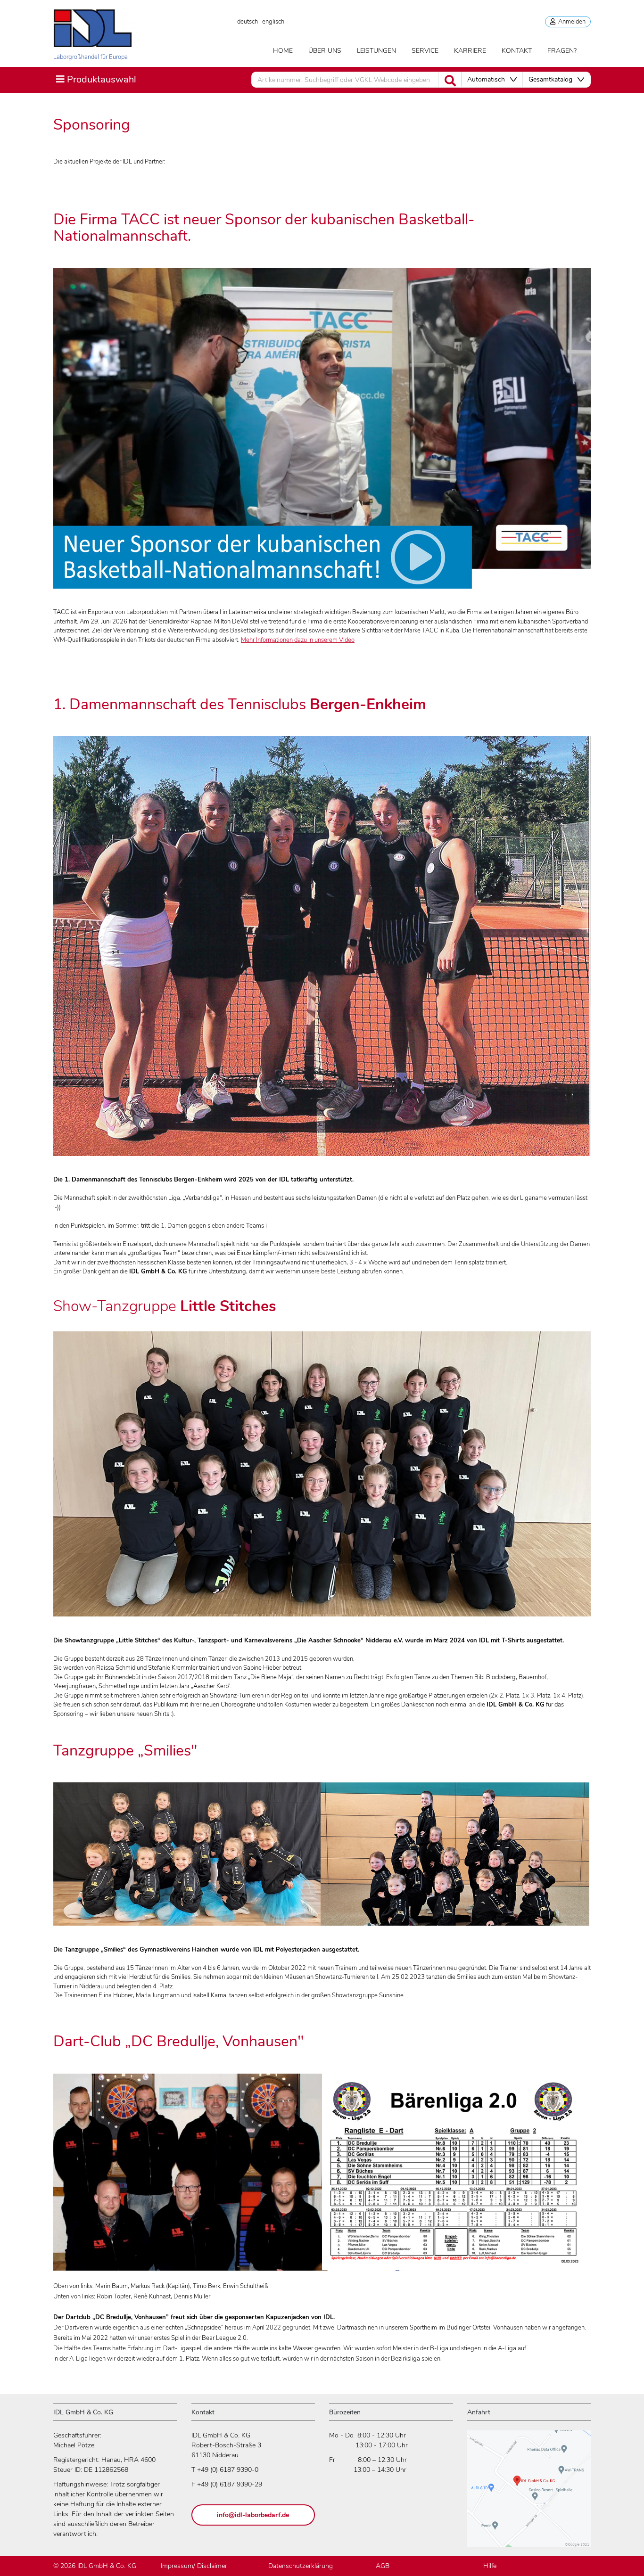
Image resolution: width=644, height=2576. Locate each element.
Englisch (273, 22)
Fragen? (562, 51)
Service (425, 51)
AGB (383, 2566)
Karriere (470, 51)
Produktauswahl (96, 79)
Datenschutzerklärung (301, 2566)
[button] (492, 80)
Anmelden (570, 22)
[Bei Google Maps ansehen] (529, 2493)
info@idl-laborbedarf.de (253, 2515)
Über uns (325, 51)
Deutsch (248, 22)
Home (283, 51)
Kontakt (517, 51)
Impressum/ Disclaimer (194, 2566)
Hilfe (490, 2566)
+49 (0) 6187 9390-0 (228, 2470)
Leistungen (376, 51)
